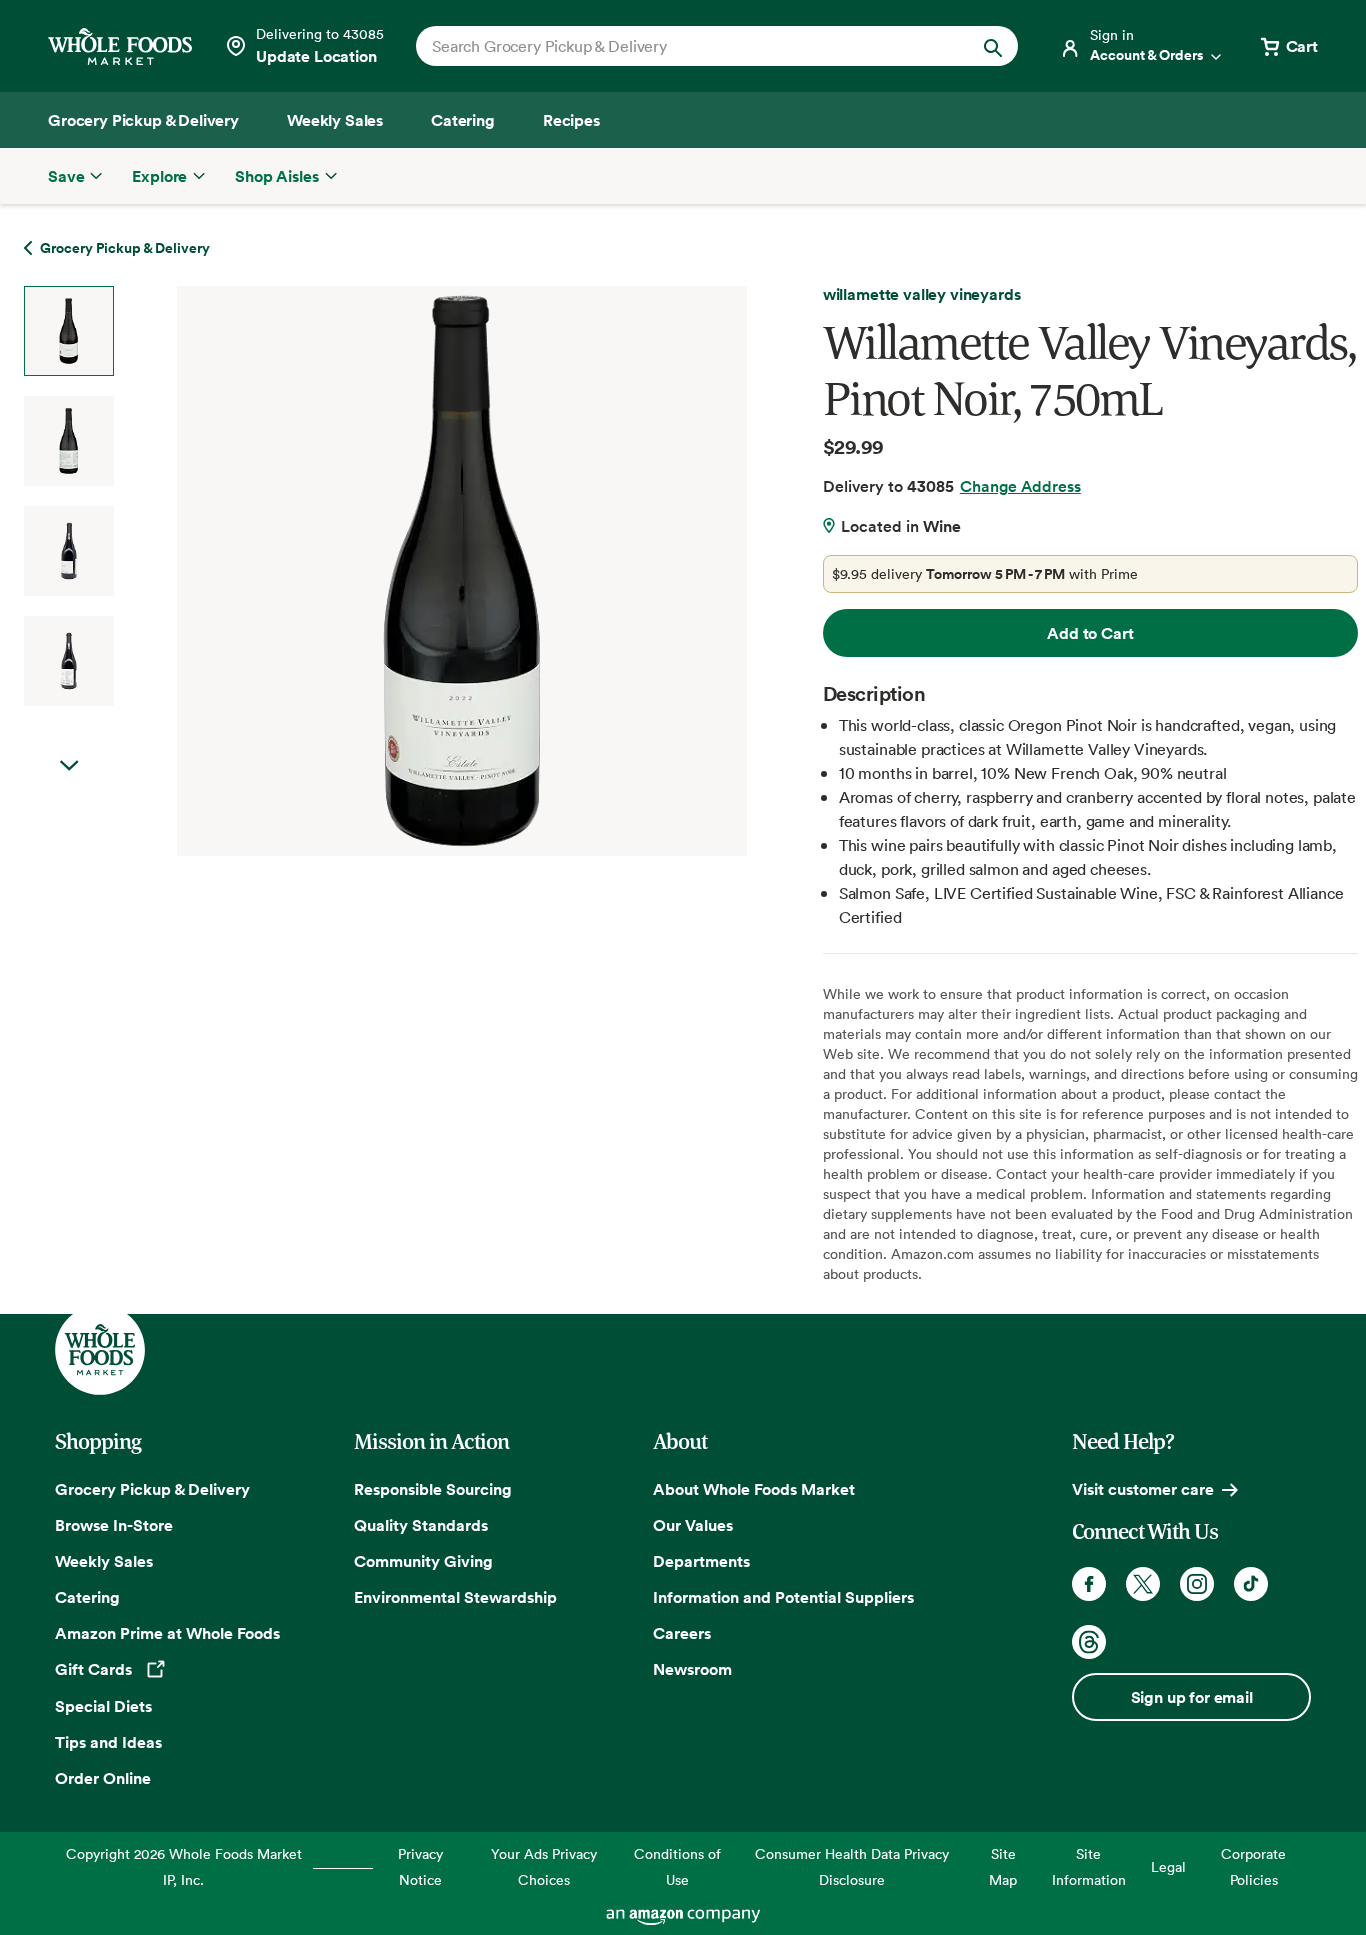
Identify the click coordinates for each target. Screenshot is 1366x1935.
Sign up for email (1192, 1697)
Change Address (1020, 486)
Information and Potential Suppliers (783, 1597)
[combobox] (688, 46)
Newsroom (692, 1669)
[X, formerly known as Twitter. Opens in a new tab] (1143, 1584)
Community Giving (423, 1561)
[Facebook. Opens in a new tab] (1089, 1584)
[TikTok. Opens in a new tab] (1251, 1584)
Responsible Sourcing (433, 1489)
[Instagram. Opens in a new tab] (1197, 1584)
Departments (701, 1561)
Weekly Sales (104, 1561)
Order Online (103, 1778)
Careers (682, 1633)
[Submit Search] (993, 46)
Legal (1168, 1866)
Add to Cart (1090, 633)
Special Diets (103, 1706)
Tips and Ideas (108, 1742)
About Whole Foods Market (754, 1489)
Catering (87, 1597)
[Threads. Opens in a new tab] (1089, 1642)
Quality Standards (421, 1525)
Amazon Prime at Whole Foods (167, 1633)
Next (69, 766)
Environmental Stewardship (455, 1597)
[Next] (409, 571)
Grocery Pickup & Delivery (152, 1489)
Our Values (693, 1525)
